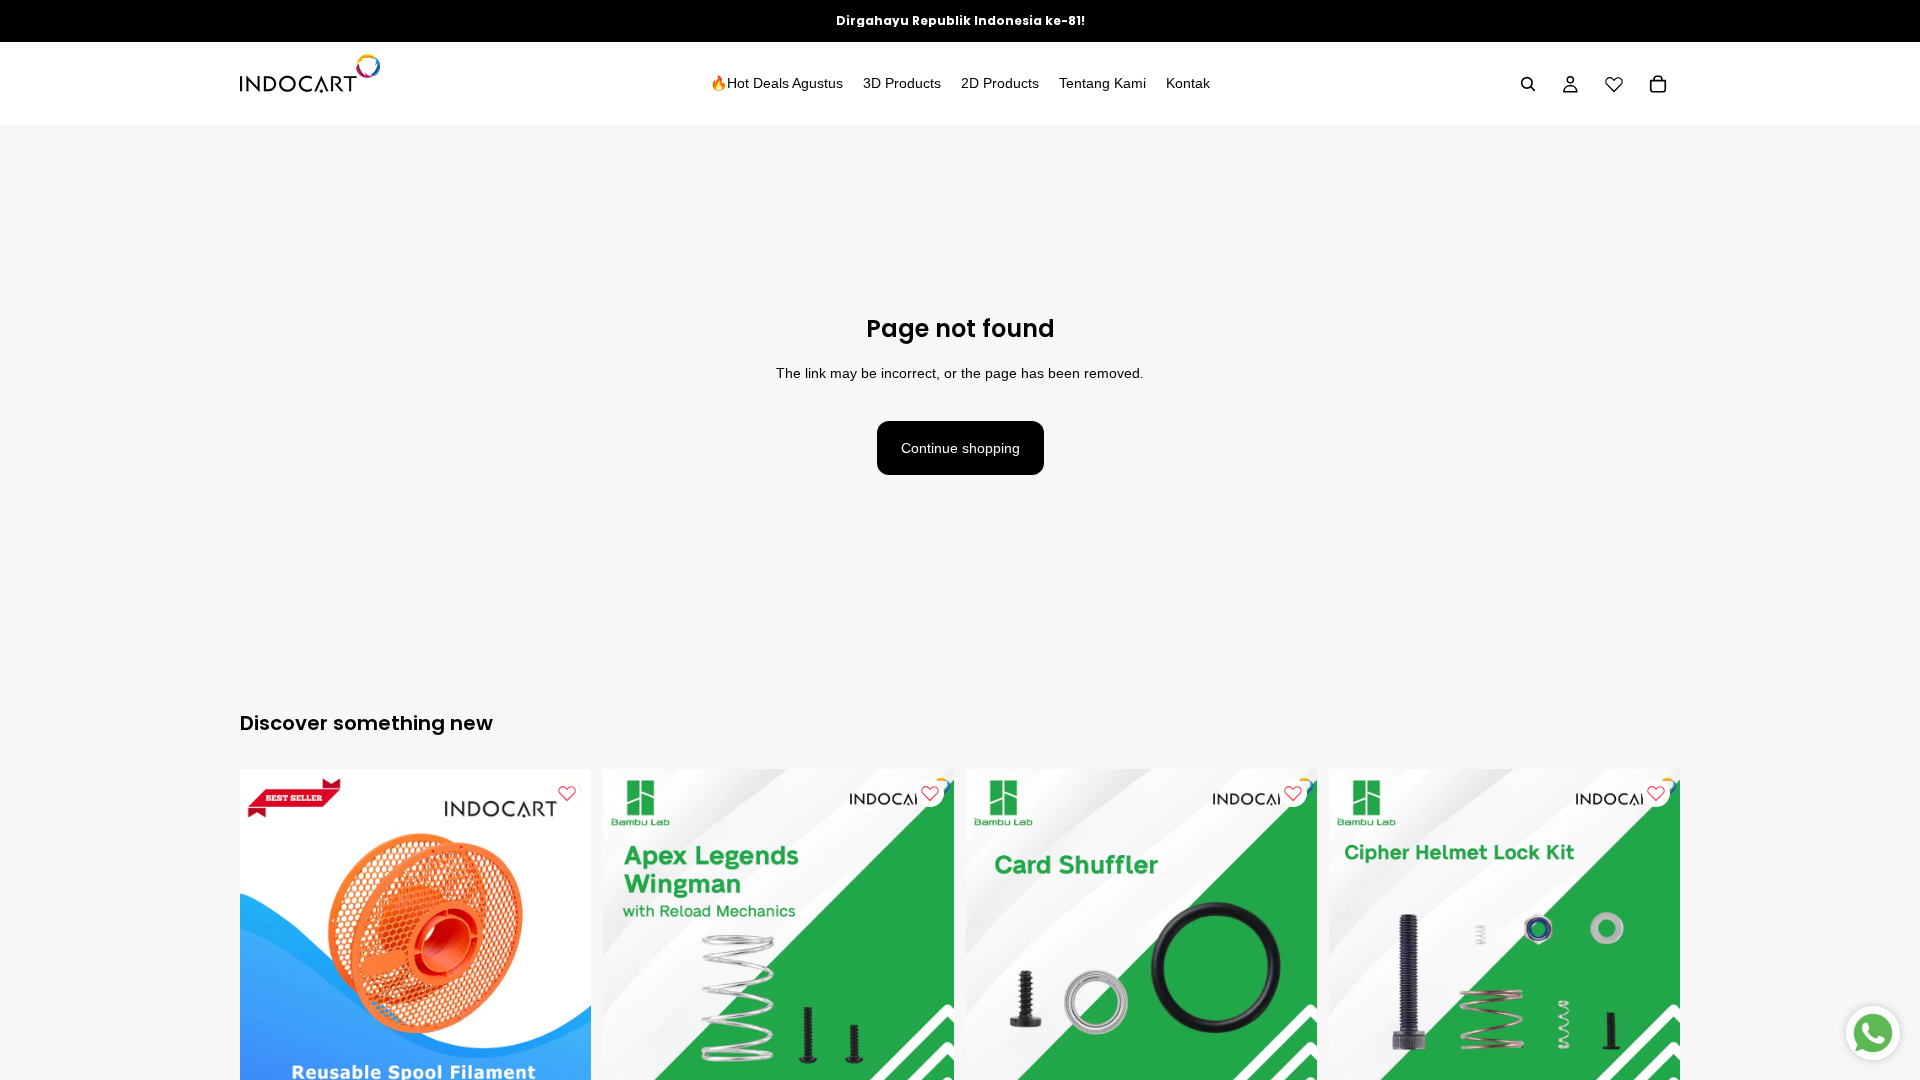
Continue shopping (960, 448)
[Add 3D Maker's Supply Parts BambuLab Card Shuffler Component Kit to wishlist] (1293, 793)
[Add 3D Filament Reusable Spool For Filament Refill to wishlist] (567, 793)
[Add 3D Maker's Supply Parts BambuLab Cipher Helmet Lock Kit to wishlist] (1656, 793)
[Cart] (1658, 84)
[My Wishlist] (1614, 84)
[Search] (1528, 84)
